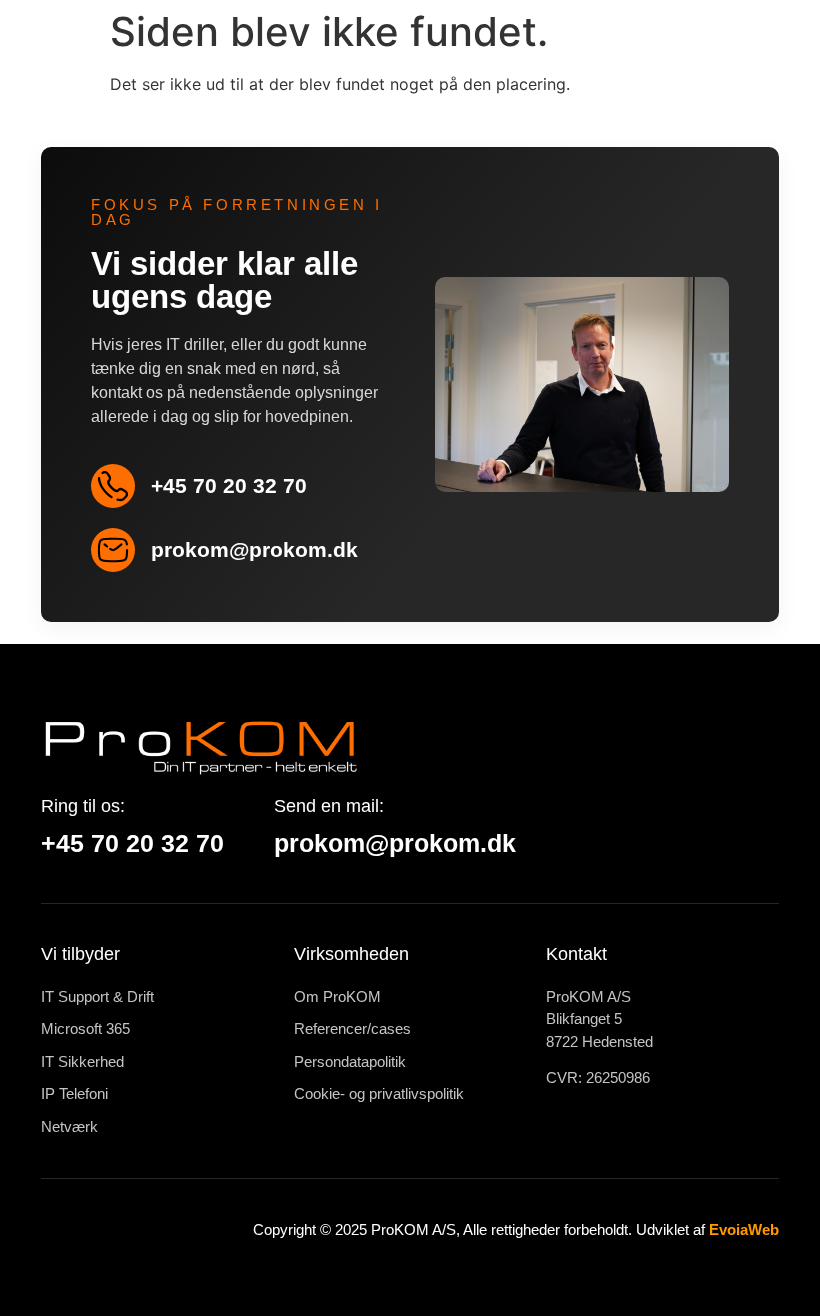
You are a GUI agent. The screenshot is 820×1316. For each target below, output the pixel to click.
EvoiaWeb (744, 1229)
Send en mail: (329, 806)
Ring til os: (83, 806)
